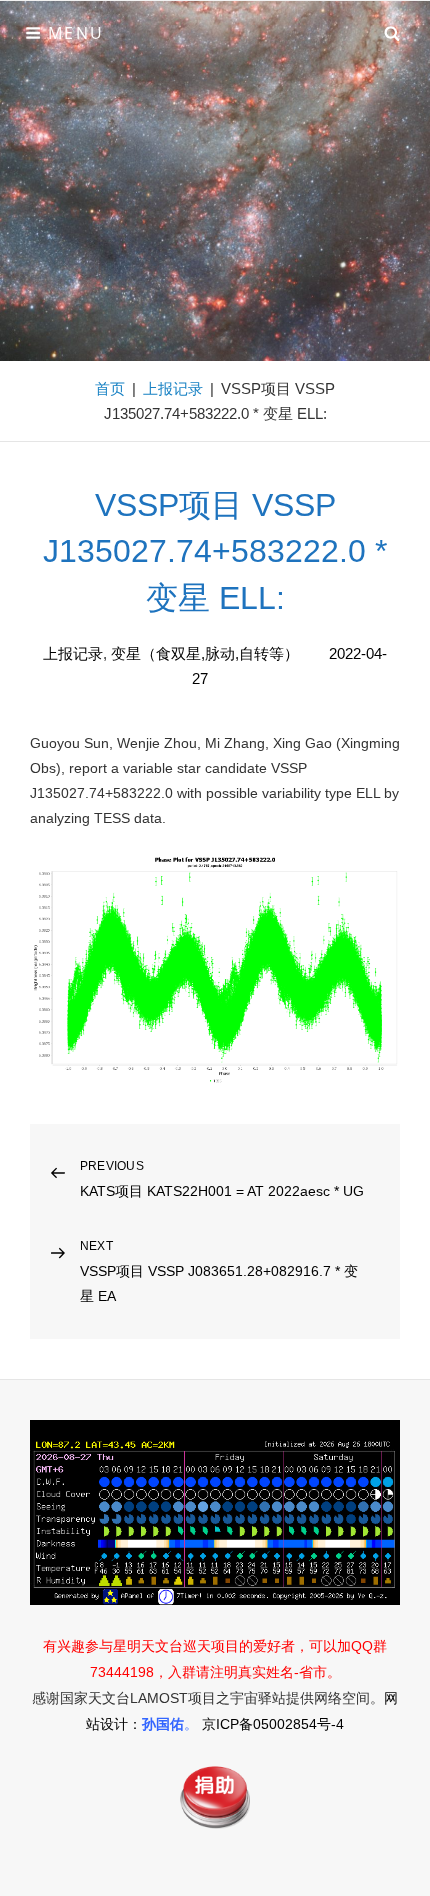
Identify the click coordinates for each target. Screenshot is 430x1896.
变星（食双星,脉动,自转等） (205, 653)
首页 (110, 388)
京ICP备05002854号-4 (273, 1724)
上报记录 (173, 388)
